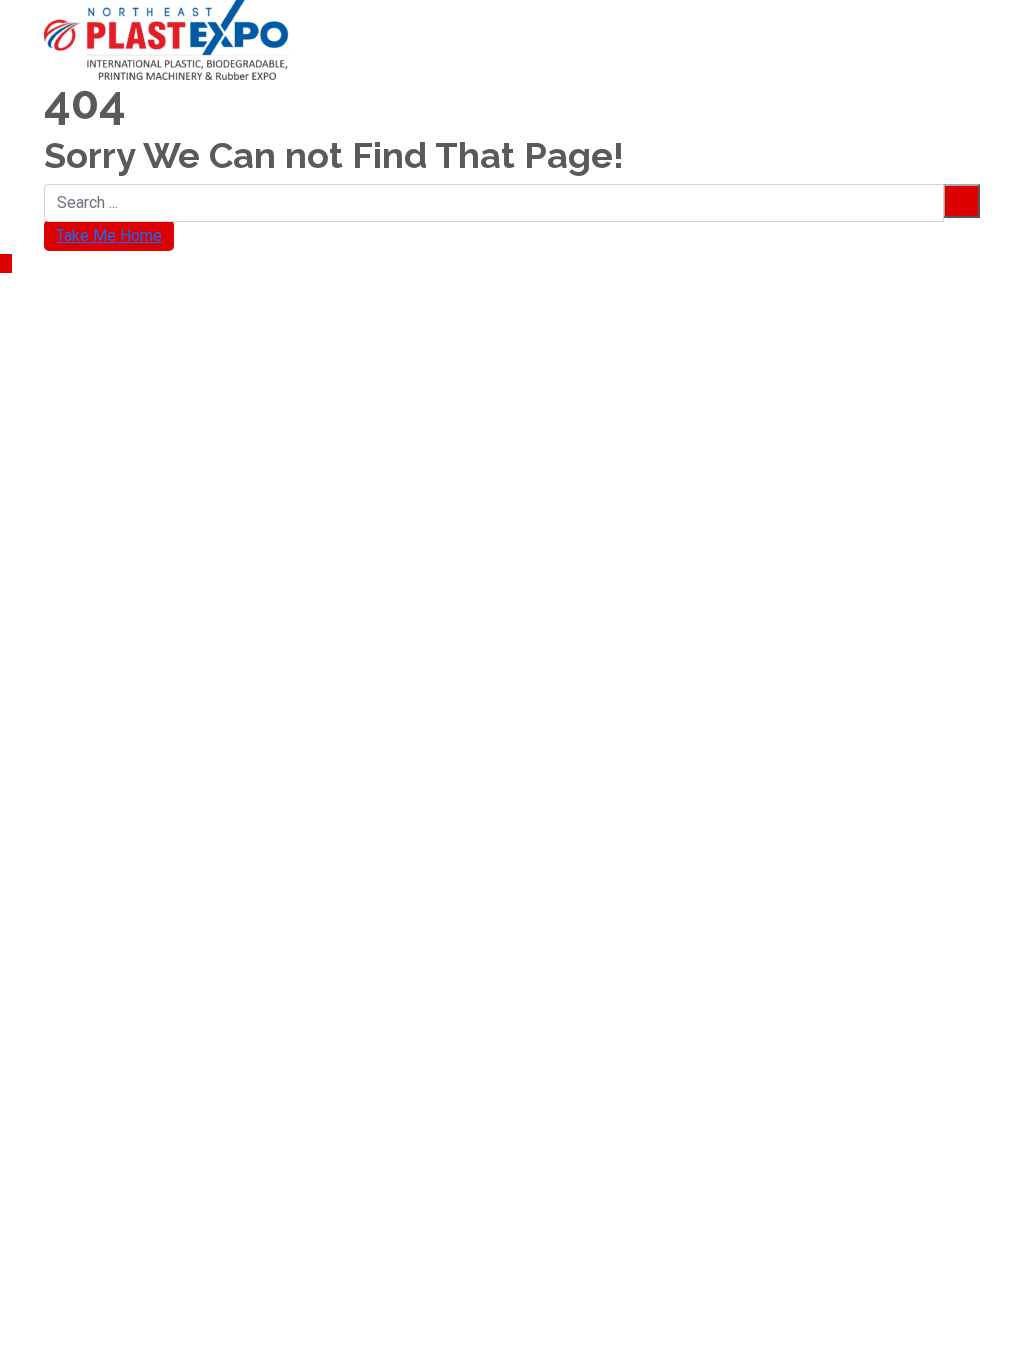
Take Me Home (109, 235)
